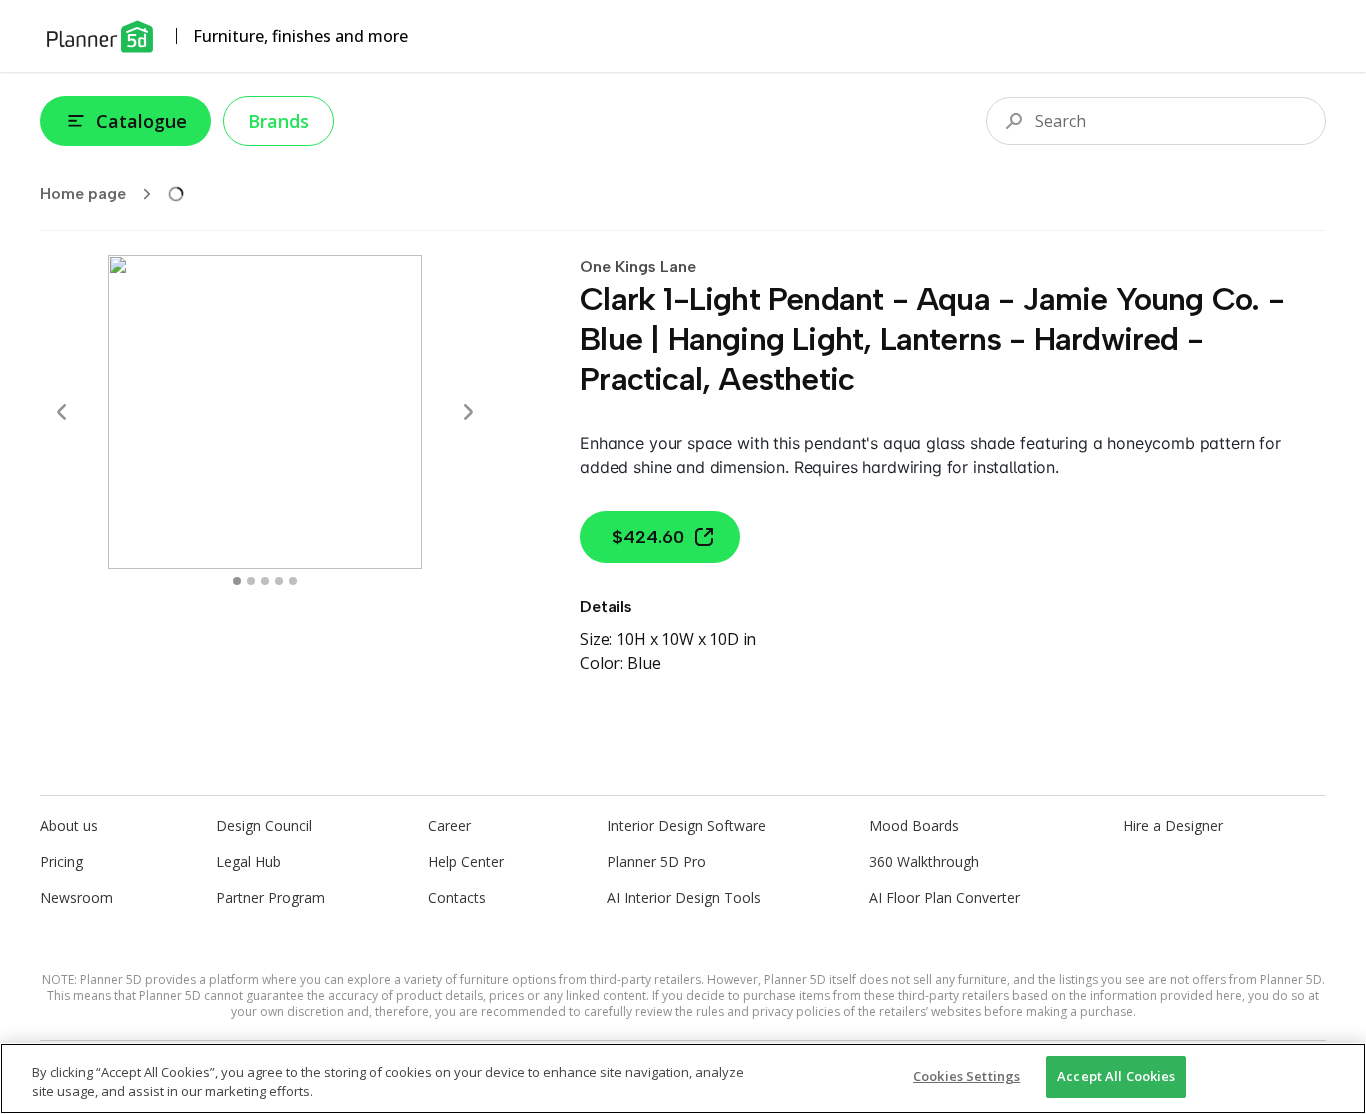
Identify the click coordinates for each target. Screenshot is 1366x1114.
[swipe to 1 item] (251, 581)
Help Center (466, 861)
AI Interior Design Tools (684, 897)
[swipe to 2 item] (265, 581)
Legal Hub (248, 861)
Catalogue (141, 121)
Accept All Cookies (1116, 1076)
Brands (278, 121)
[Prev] (62, 412)
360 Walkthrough (924, 861)
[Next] (468, 412)
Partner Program (270, 897)
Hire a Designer (1173, 825)
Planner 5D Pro (656, 861)
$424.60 (648, 537)
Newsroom (76, 897)
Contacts (457, 897)
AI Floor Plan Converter (944, 897)
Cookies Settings (966, 1076)
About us (69, 825)
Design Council (264, 825)
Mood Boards (914, 825)
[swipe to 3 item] (279, 581)
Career (449, 825)
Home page (83, 193)
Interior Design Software (686, 825)
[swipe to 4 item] (293, 581)
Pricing (61, 861)
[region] (683, 1078)
